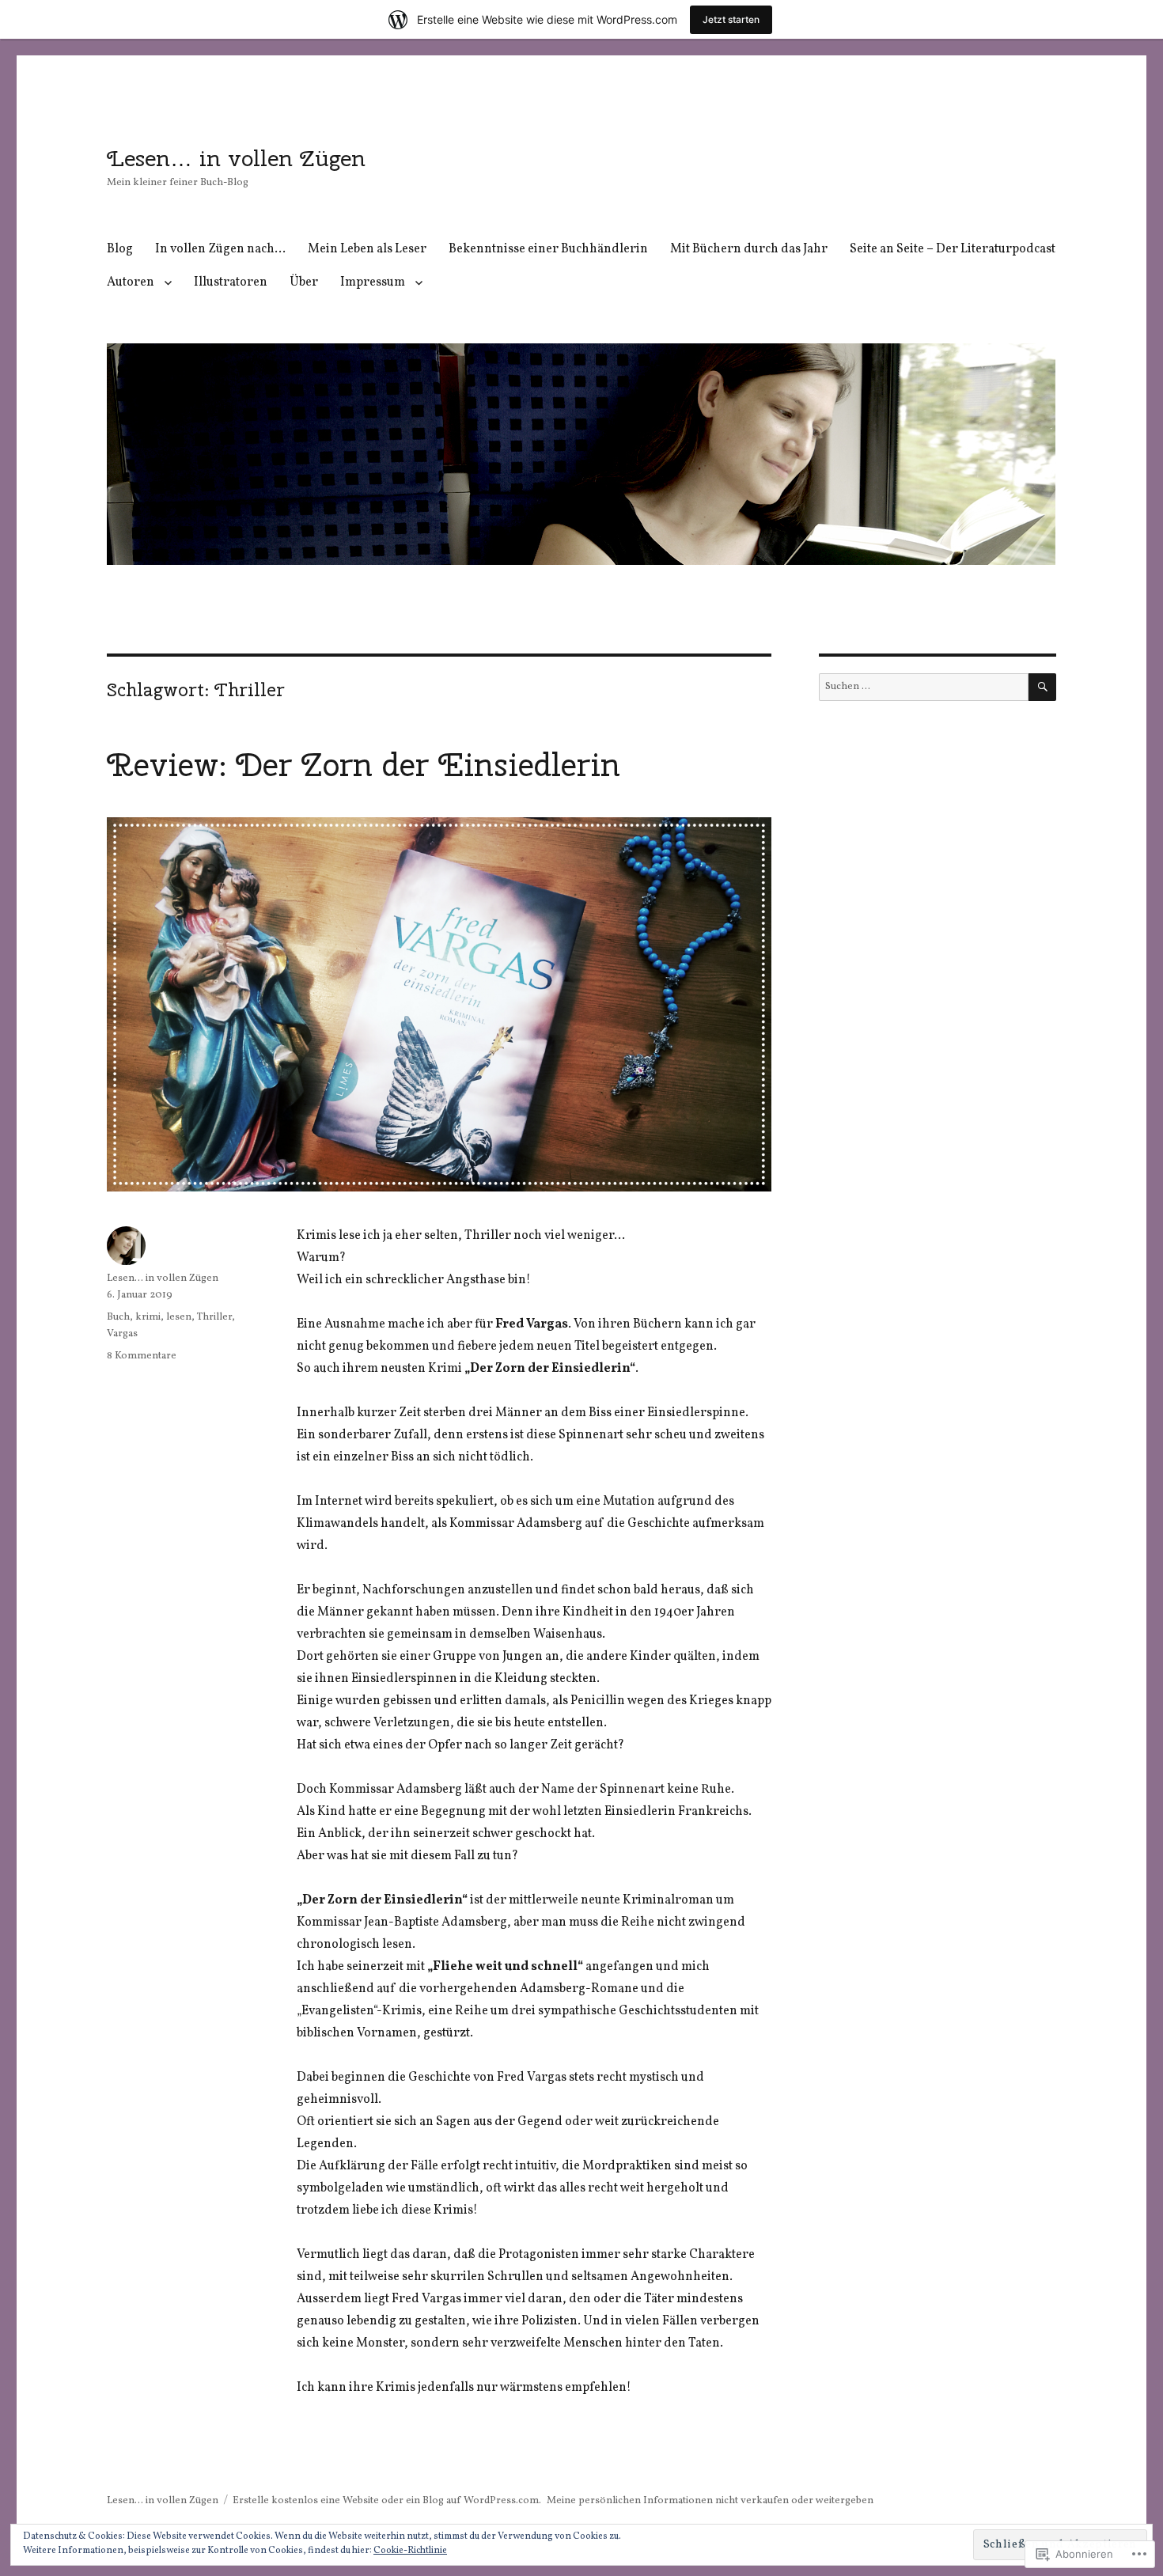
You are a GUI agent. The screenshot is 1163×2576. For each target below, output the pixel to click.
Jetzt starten (731, 19)
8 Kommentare (142, 1356)
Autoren (131, 282)
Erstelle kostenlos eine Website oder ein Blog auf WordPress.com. (387, 2501)
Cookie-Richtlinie (410, 2551)
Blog (120, 249)
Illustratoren (231, 282)
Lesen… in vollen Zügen (236, 158)
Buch (118, 1317)
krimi (148, 1317)
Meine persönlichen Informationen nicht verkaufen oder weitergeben (710, 2501)
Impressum (373, 282)
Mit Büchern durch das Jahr (749, 249)
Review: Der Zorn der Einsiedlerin (364, 765)
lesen (179, 1317)
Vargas (122, 1334)
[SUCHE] (1042, 687)
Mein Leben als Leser (367, 249)
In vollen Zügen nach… (220, 249)
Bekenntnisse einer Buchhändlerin (548, 249)
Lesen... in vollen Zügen (163, 1279)
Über (304, 282)
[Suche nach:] (924, 687)
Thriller (214, 1317)
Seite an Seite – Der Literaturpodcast (953, 249)
